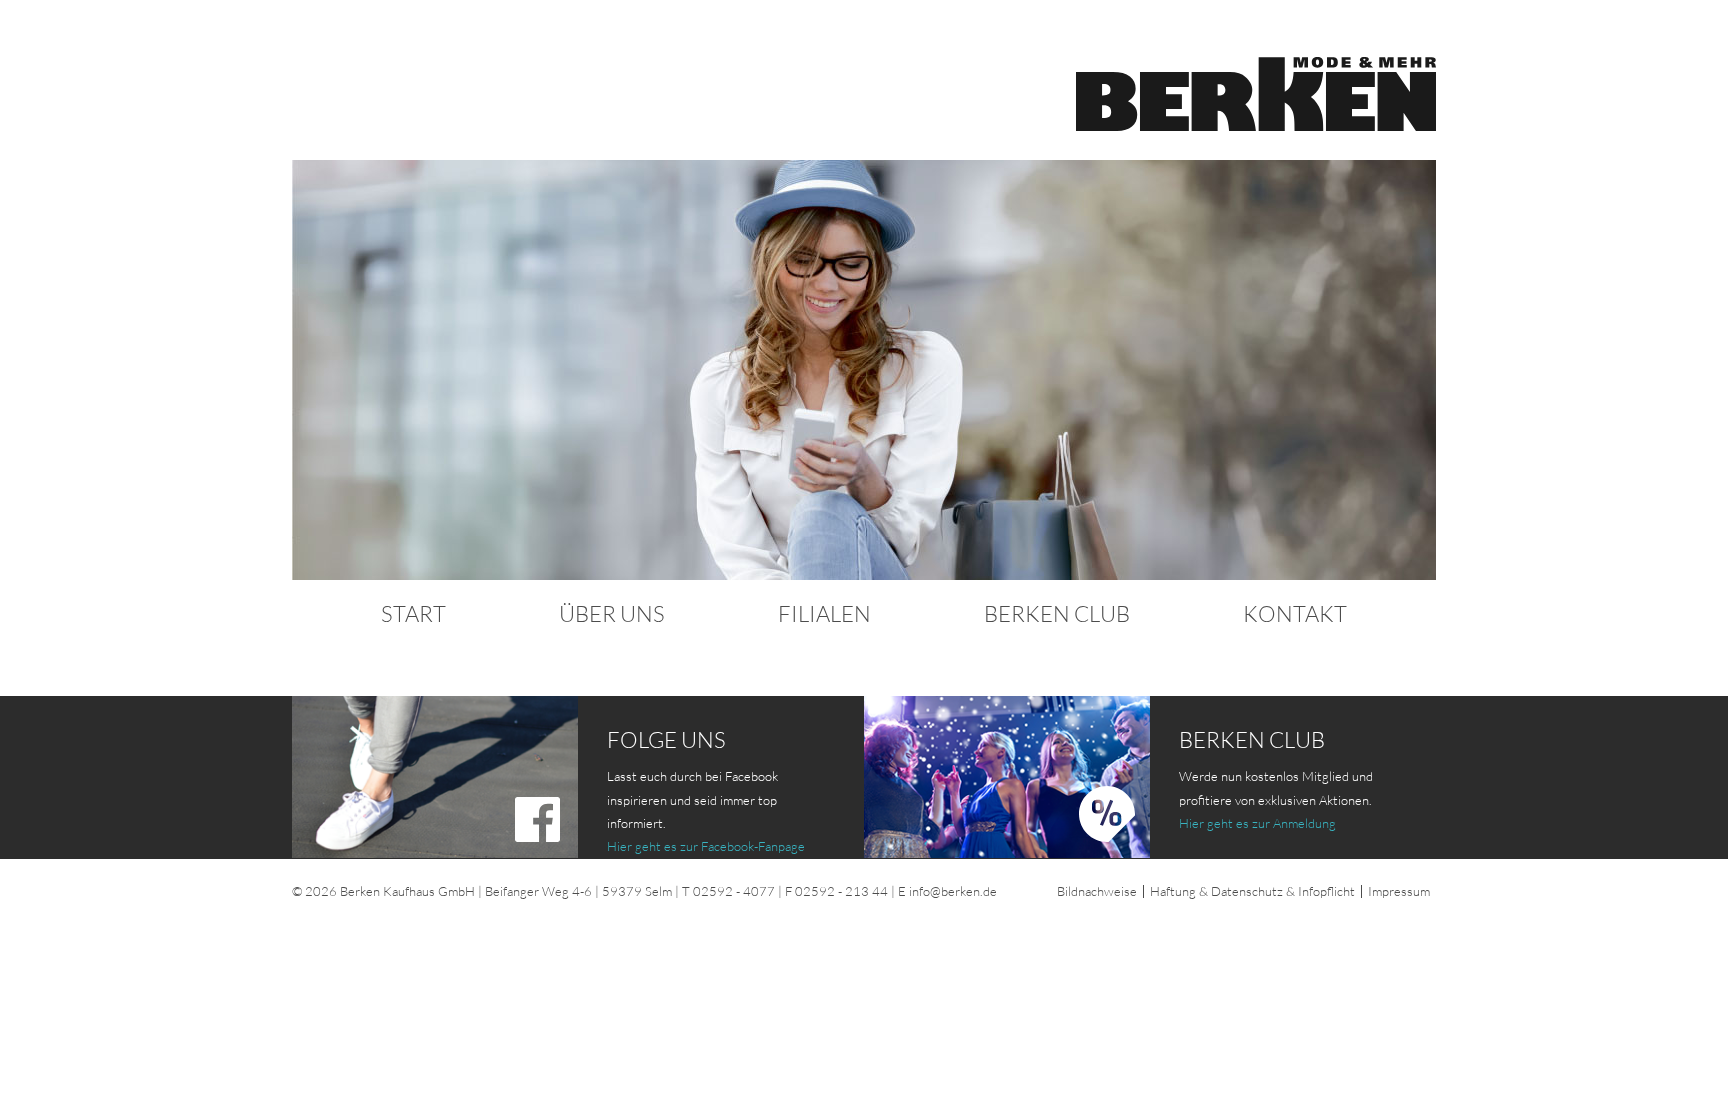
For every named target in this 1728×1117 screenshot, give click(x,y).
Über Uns (612, 613)
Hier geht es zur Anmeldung (1257, 823)
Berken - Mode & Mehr (1256, 94)
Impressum (1399, 891)
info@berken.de (953, 891)
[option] (864, 370)
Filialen (824, 613)
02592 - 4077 (734, 891)
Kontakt (1295, 613)
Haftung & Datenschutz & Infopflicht (1252, 891)
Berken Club (1057, 613)
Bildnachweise (1097, 891)
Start (413, 613)
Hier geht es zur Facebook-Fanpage (706, 846)
